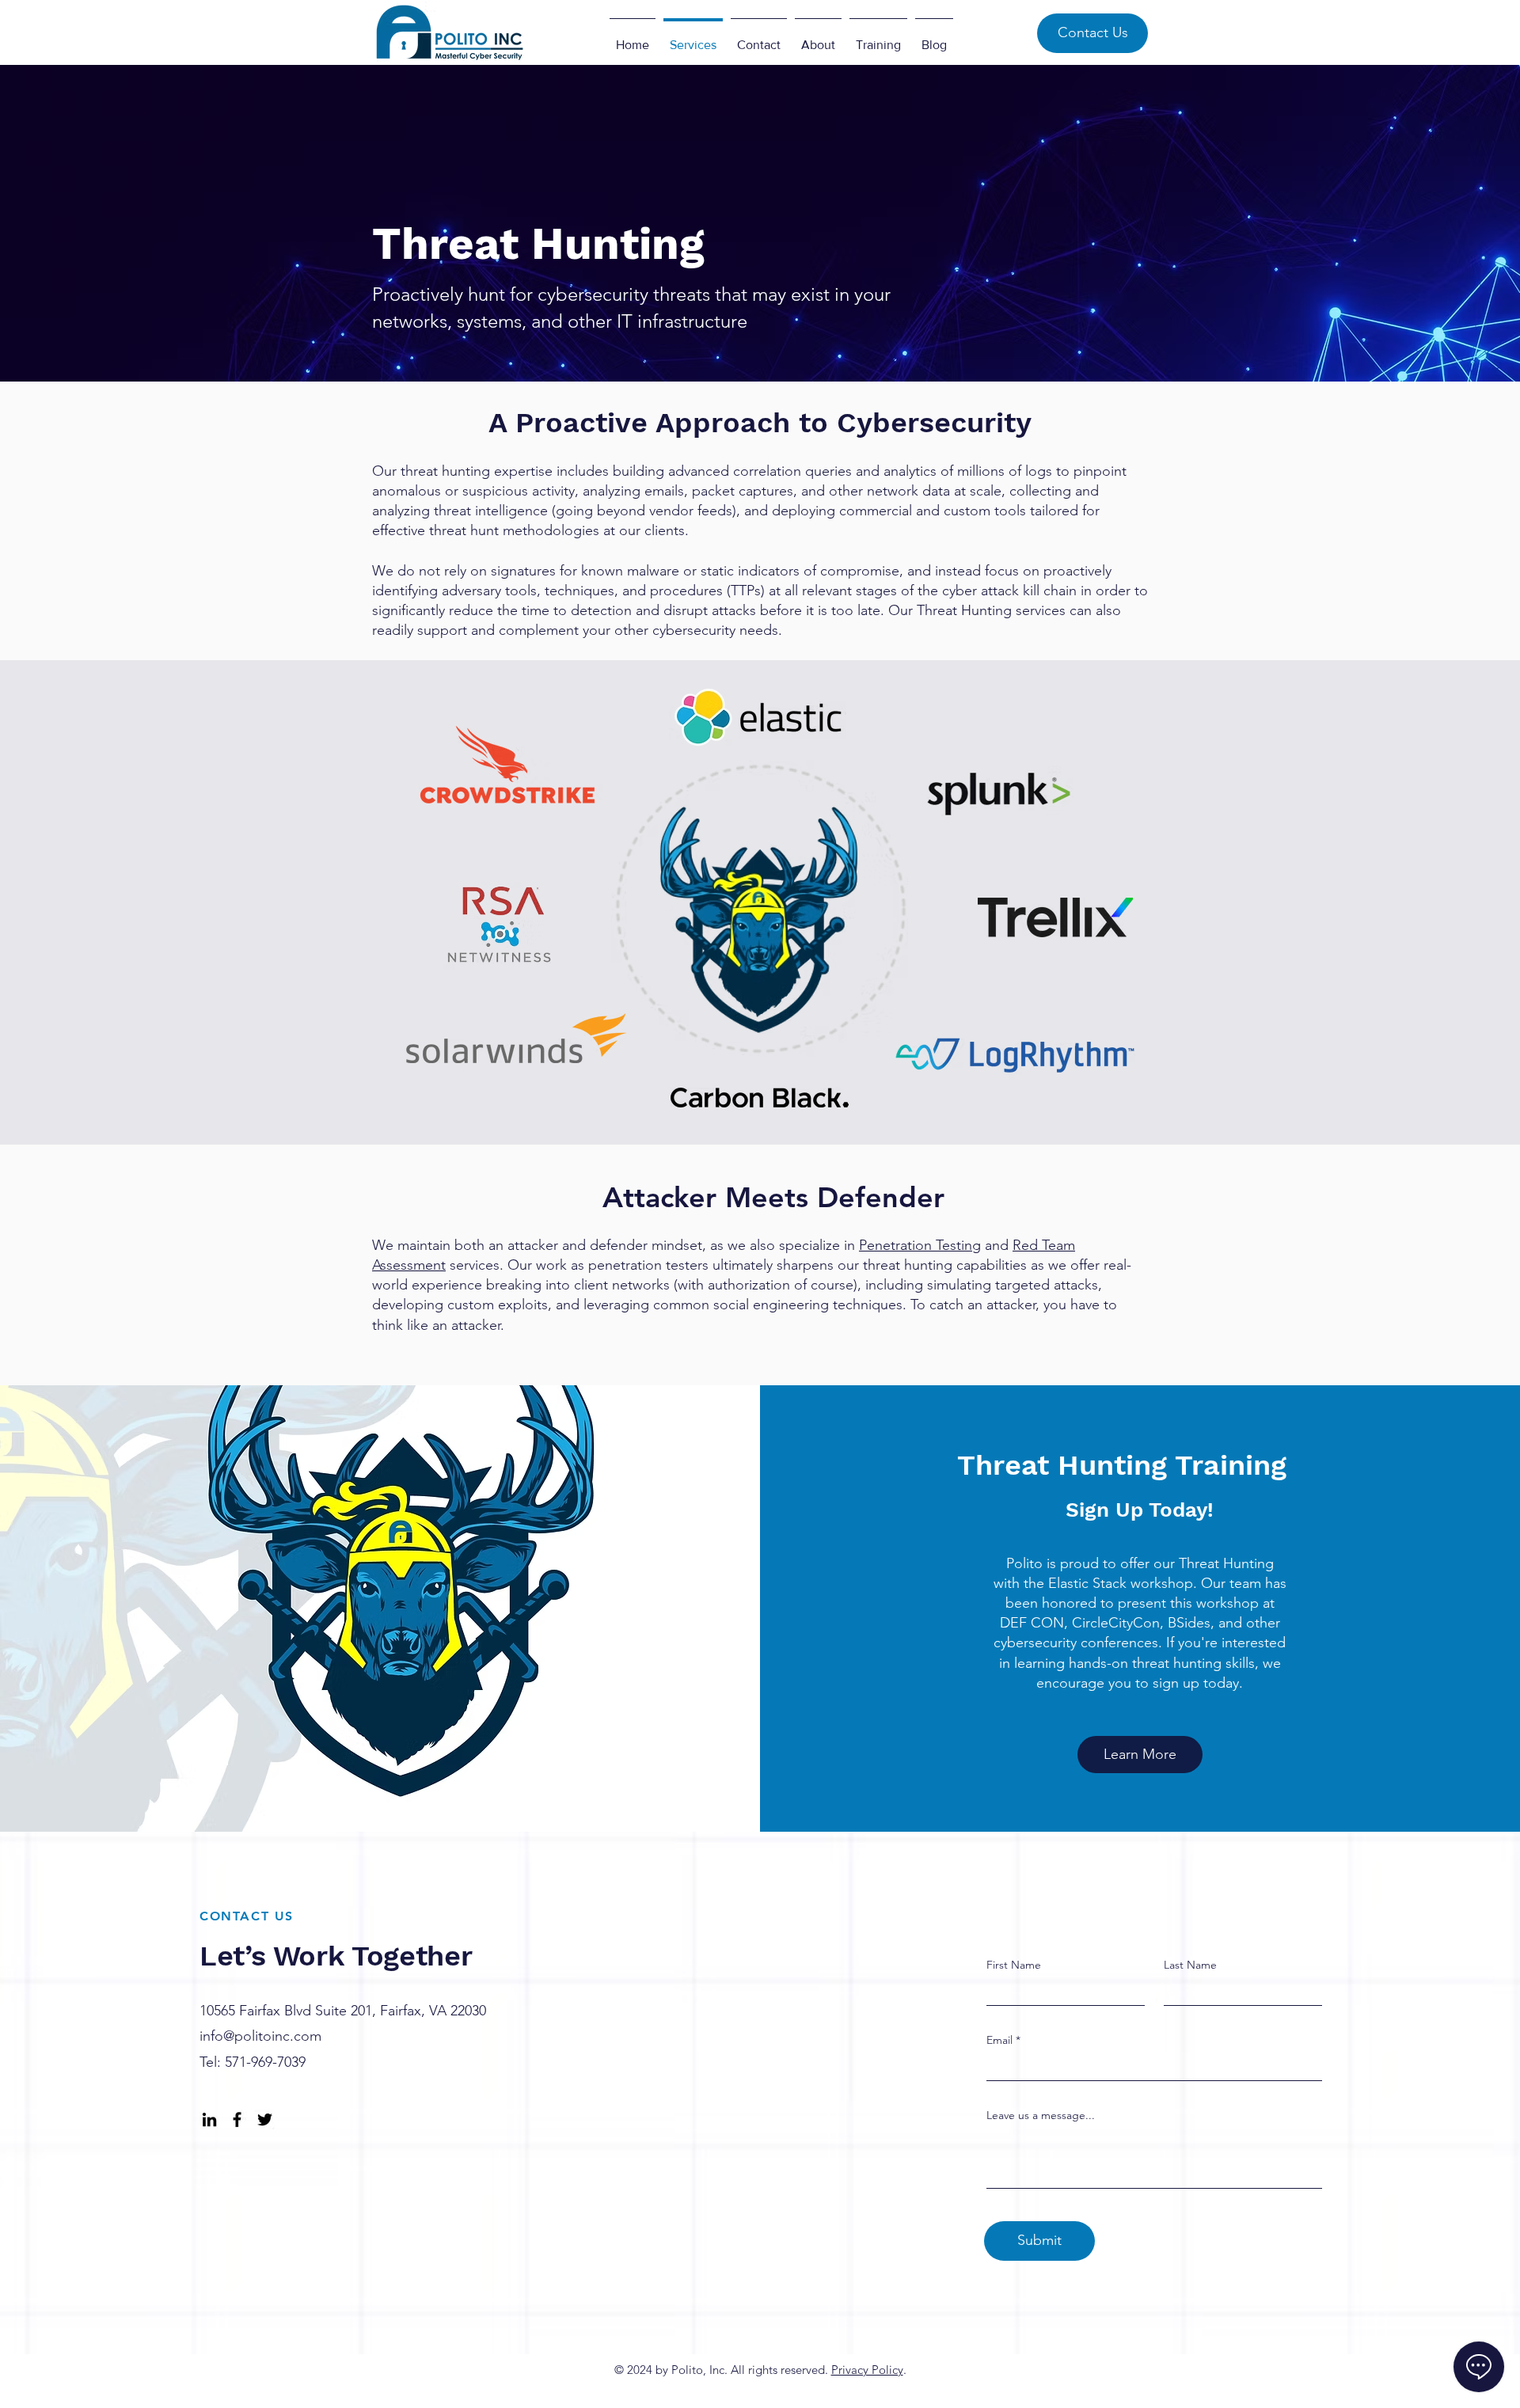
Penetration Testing (920, 1245)
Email (999, 2040)
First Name (1014, 1965)
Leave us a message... (1041, 2115)
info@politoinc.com (260, 2036)
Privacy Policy (867, 2370)
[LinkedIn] (209, 2119)
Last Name (1190, 1965)
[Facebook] (237, 2119)
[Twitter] (265, 2119)
